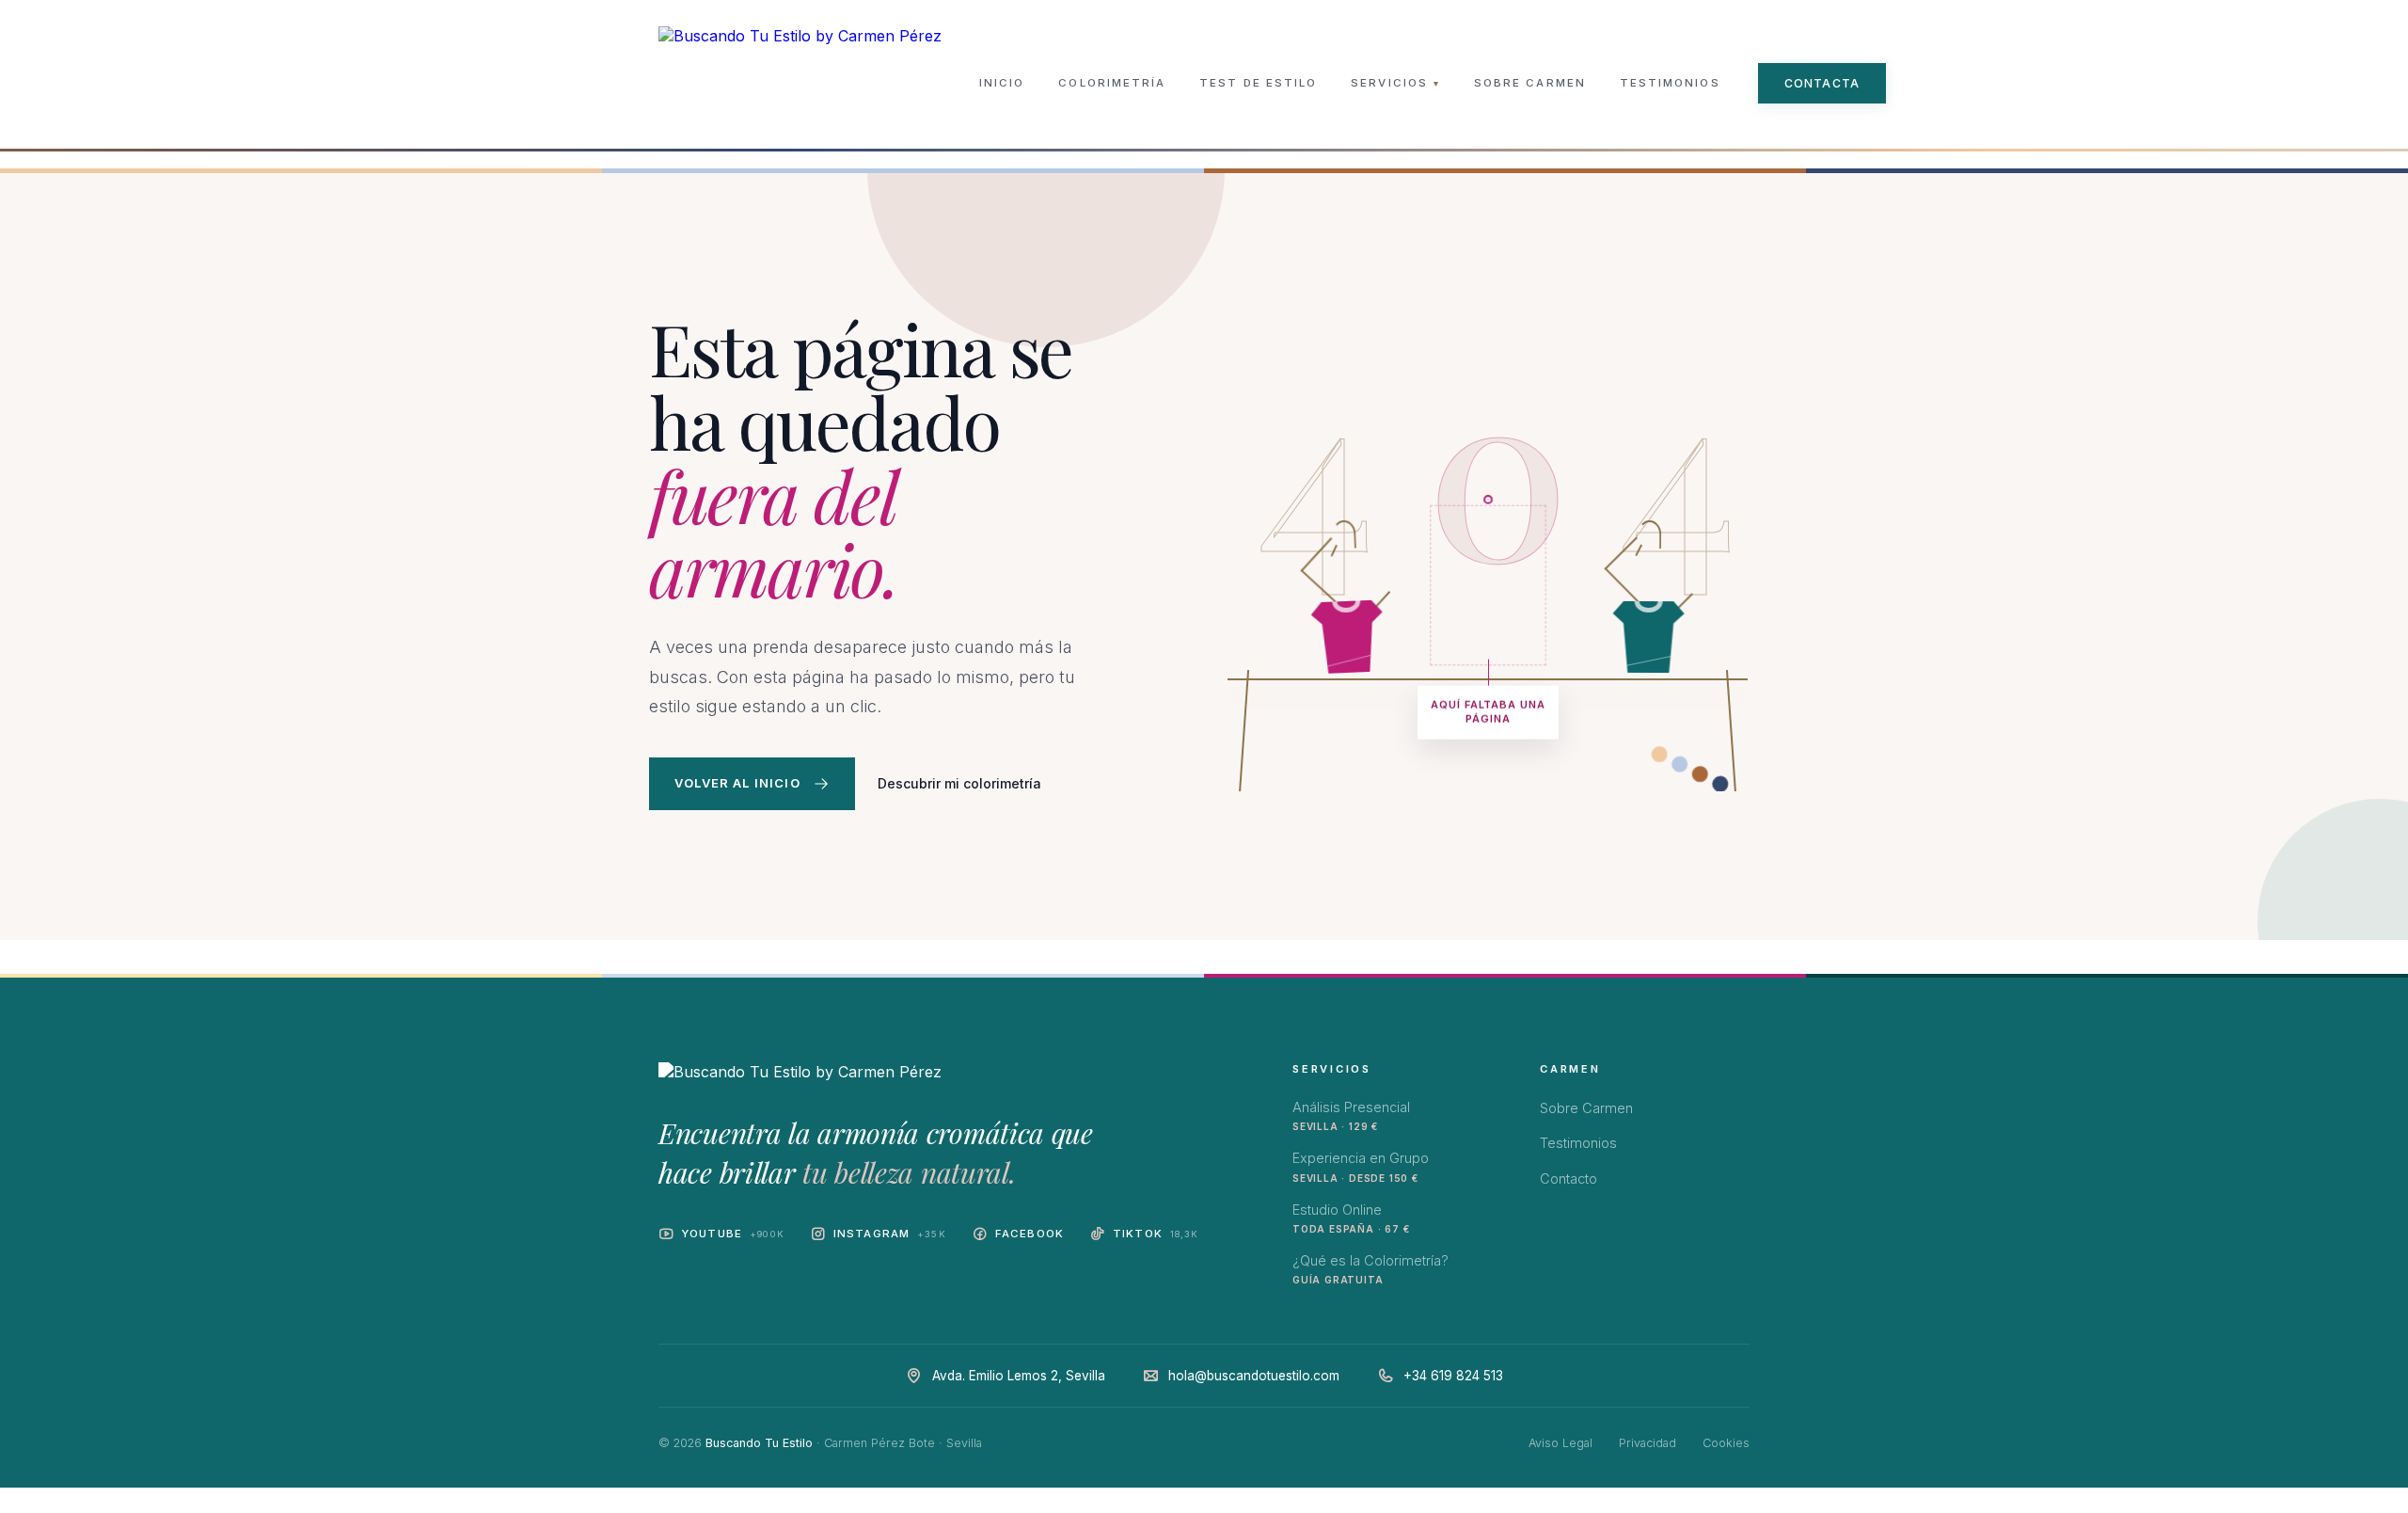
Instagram (890, 1234)
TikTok (1156, 1234)
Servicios (1395, 83)
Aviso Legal (1560, 1443)
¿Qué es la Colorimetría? (1370, 1269)
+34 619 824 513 (1453, 1376)
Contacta (1822, 83)
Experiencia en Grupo (1361, 1166)
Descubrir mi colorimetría (959, 783)
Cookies (1726, 1443)
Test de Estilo (1258, 83)
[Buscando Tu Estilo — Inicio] (800, 83)
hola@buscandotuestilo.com (1254, 1376)
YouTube (733, 1234)
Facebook (1030, 1234)
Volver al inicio (737, 783)
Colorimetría (1112, 83)
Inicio (1002, 83)
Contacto (1568, 1179)
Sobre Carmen (1530, 83)
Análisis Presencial (1351, 1115)
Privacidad (1648, 1443)
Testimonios (1670, 83)
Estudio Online (1351, 1218)
